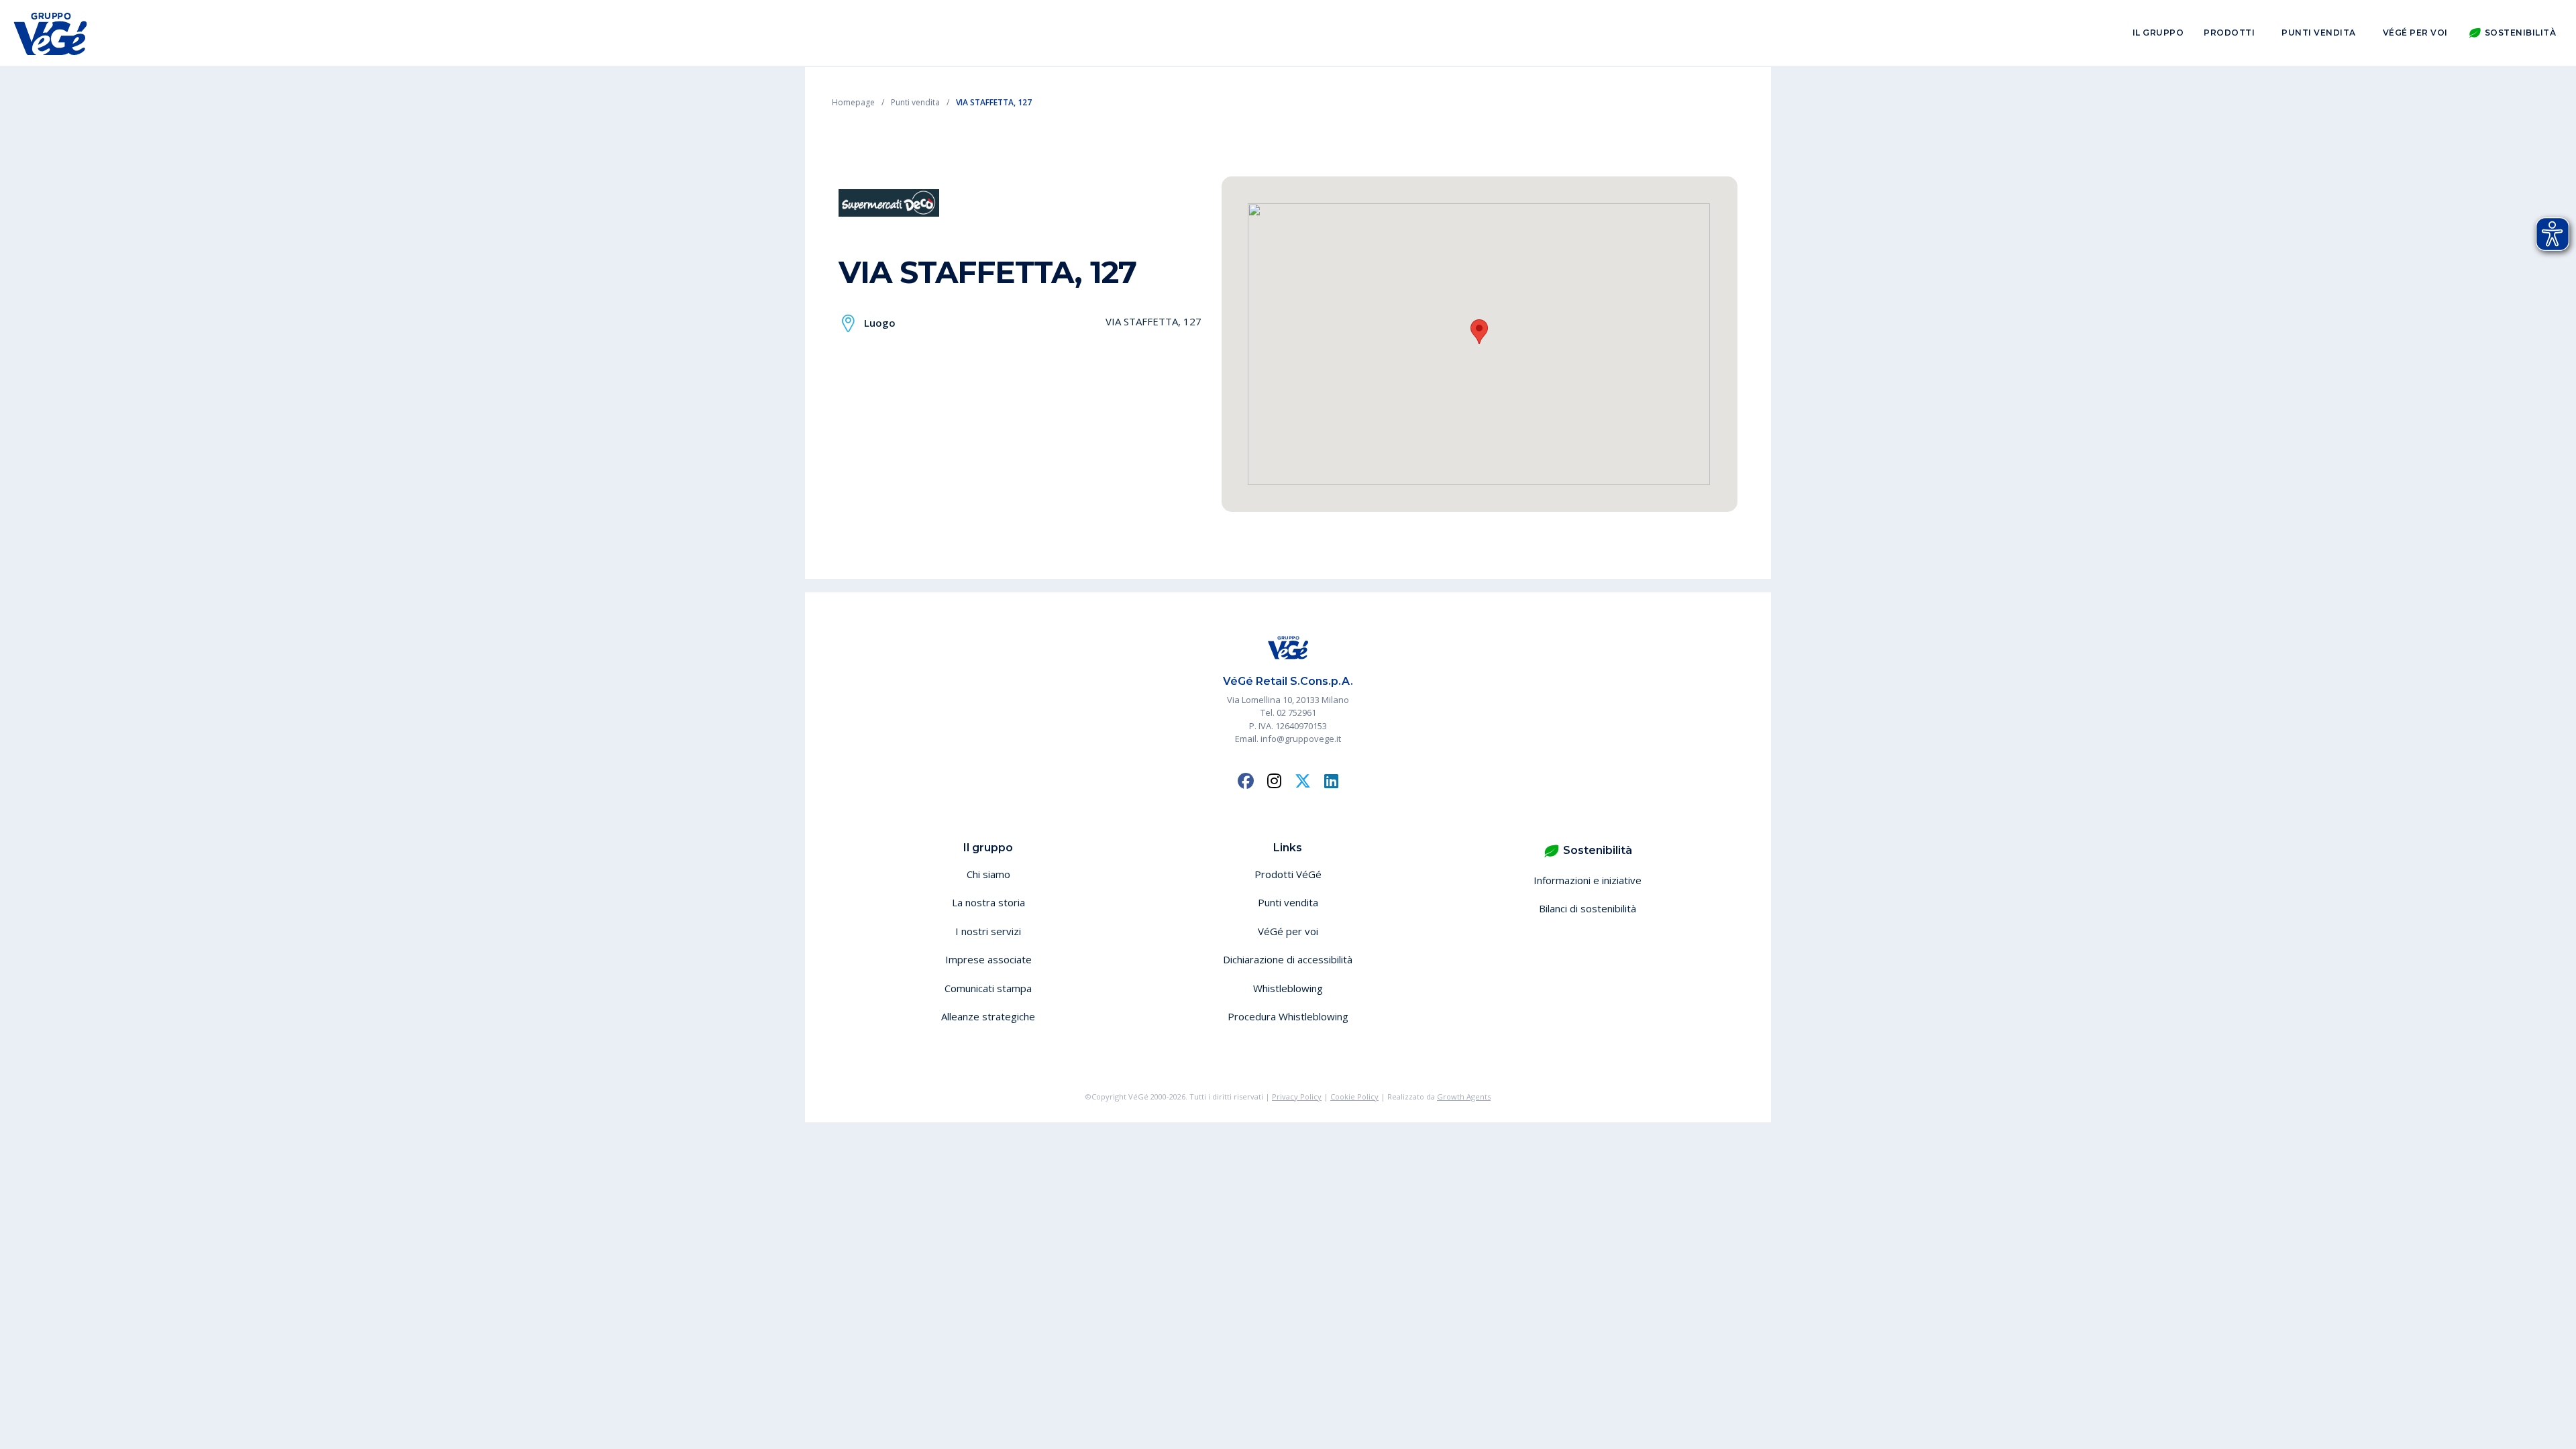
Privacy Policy (1297, 1096)
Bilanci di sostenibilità (1588, 908)
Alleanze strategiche (988, 1016)
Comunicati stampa (988, 988)
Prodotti (2229, 33)
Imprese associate (988, 959)
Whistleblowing (1288, 988)
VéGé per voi (2415, 33)
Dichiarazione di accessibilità (1288, 959)
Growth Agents (1464, 1096)
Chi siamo (988, 874)
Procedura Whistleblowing (1288, 1016)
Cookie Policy (1354, 1096)
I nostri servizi (988, 931)
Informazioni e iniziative (1588, 880)
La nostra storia (988, 902)
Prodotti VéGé (1288, 874)
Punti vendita (2319, 33)
